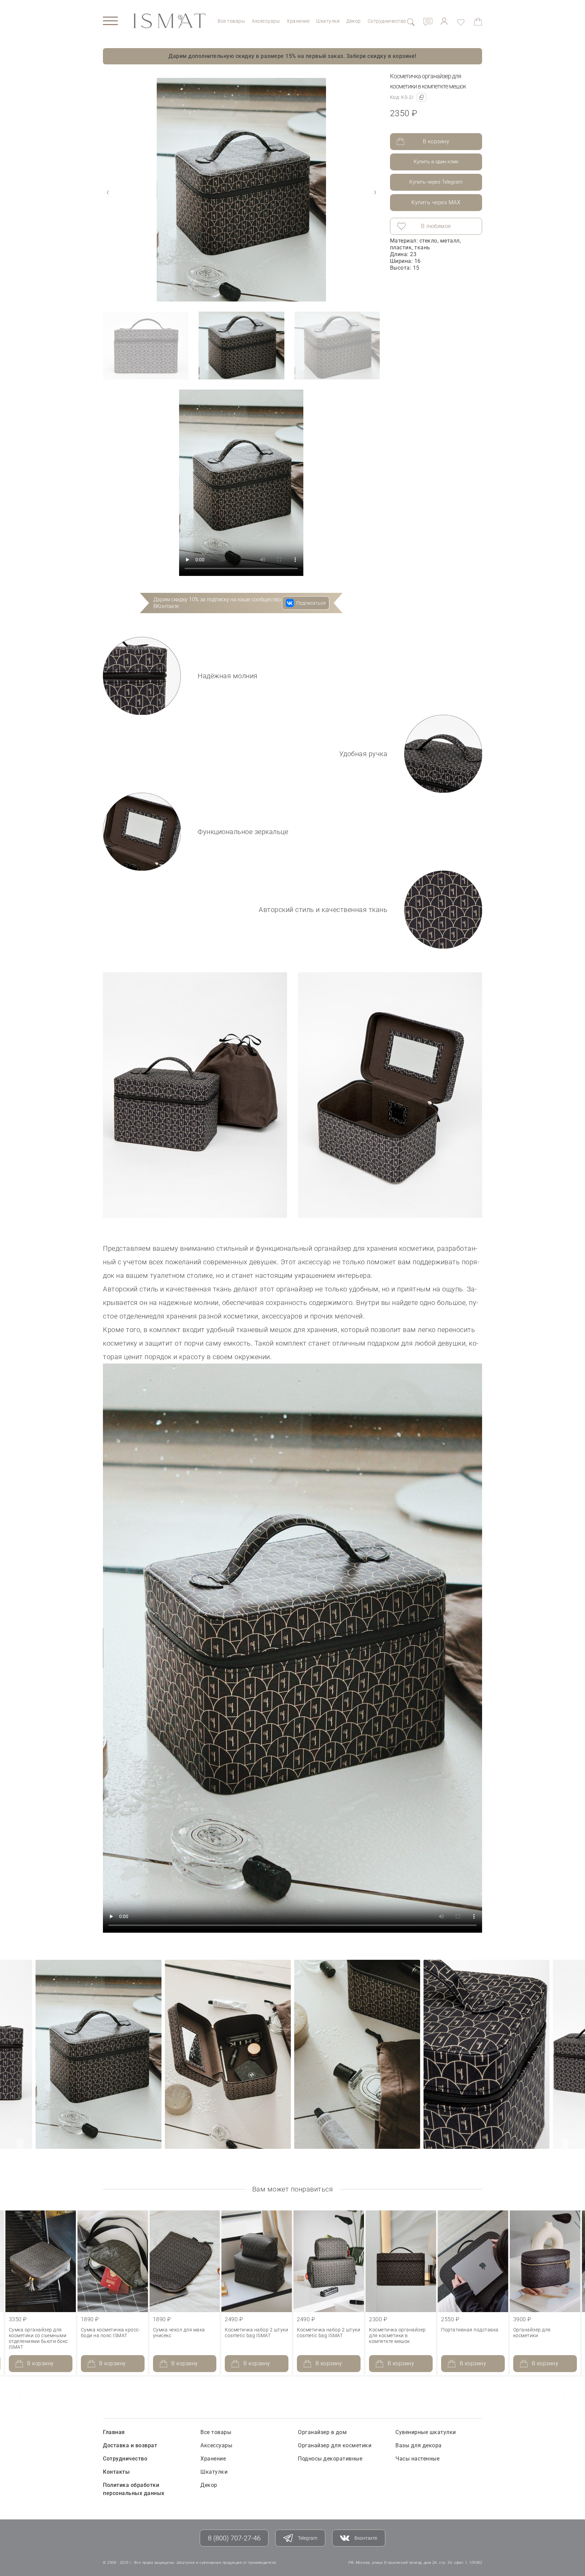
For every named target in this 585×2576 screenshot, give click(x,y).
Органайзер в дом (322, 2432)
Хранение (298, 21)
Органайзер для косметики (335, 2445)
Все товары (231, 21)
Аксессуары (266, 21)
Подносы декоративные (330, 2459)
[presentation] (20, 2149)
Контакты (116, 2472)
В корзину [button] (40, 2363)
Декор (354, 21)
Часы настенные (417, 2459)
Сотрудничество (387, 21)
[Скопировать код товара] (421, 97)
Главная (114, 2432)
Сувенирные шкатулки (426, 2432)
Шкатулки (328, 21)
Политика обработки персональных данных (134, 2489)
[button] (375, 192)
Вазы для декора (419, 2445)
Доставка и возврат (130, 2445)
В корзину (436, 141)
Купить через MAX (436, 202)
